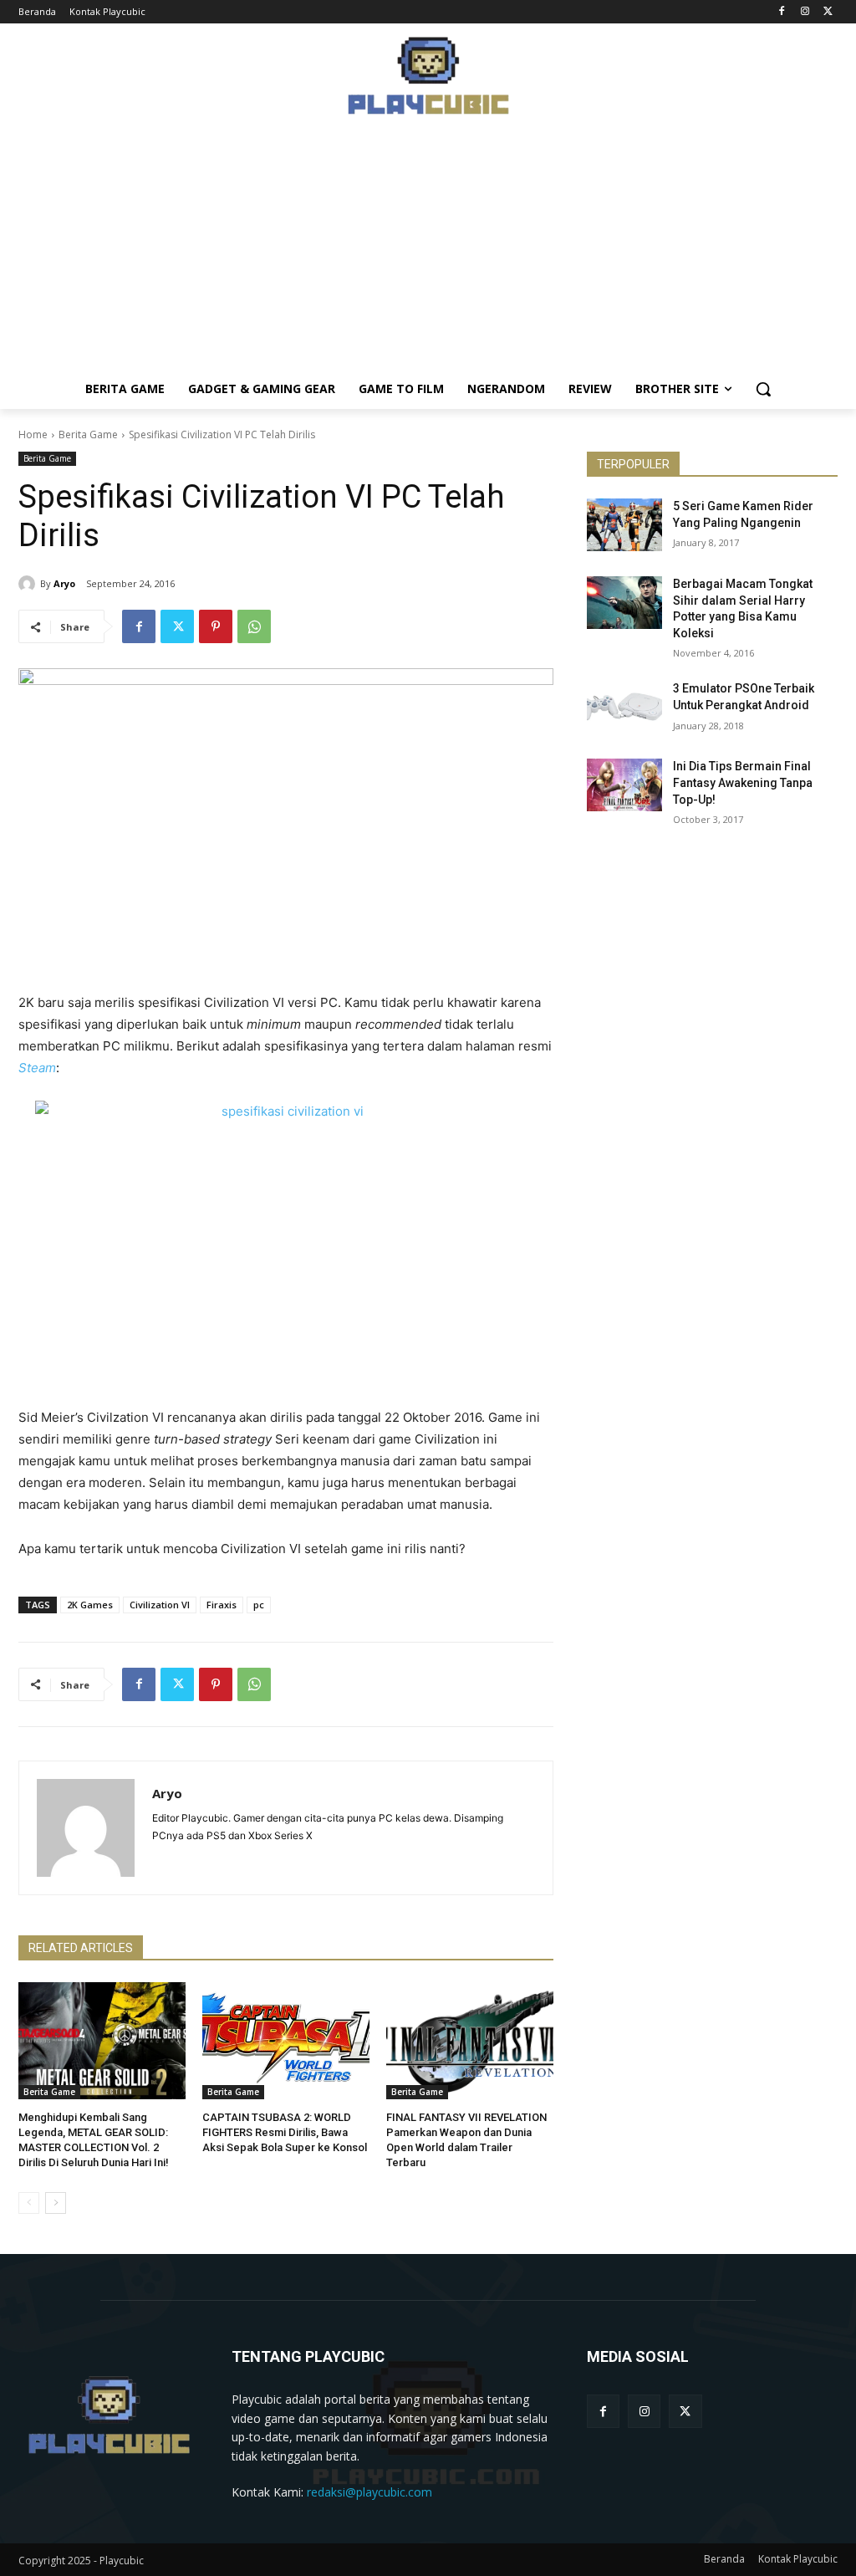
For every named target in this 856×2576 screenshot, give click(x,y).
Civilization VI (160, 1605)
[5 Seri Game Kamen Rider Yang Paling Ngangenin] (624, 525)
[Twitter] (828, 12)
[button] (763, 389)
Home (33, 434)
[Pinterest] (216, 626)
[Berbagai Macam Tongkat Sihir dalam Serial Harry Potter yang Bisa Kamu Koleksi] (624, 603)
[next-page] (56, 2203)
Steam (37, 1068)
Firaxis (222, 1605)
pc (259, 1605)
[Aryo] (29, 584)
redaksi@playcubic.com (369, 2492)
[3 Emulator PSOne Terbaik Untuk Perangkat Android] (624, 707)
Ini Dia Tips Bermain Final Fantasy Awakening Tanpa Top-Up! (743, 782)
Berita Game (88, 434)
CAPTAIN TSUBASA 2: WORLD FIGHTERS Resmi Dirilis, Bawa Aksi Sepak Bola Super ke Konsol (285, 2132)
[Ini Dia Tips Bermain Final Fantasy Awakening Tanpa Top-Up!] (624, 785)
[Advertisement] (428, 252)
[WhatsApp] (254, 626)
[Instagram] (805, 12)
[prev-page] (29, 2203)
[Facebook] (782, 12)
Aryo (64, 583)
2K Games (90, 1605)
